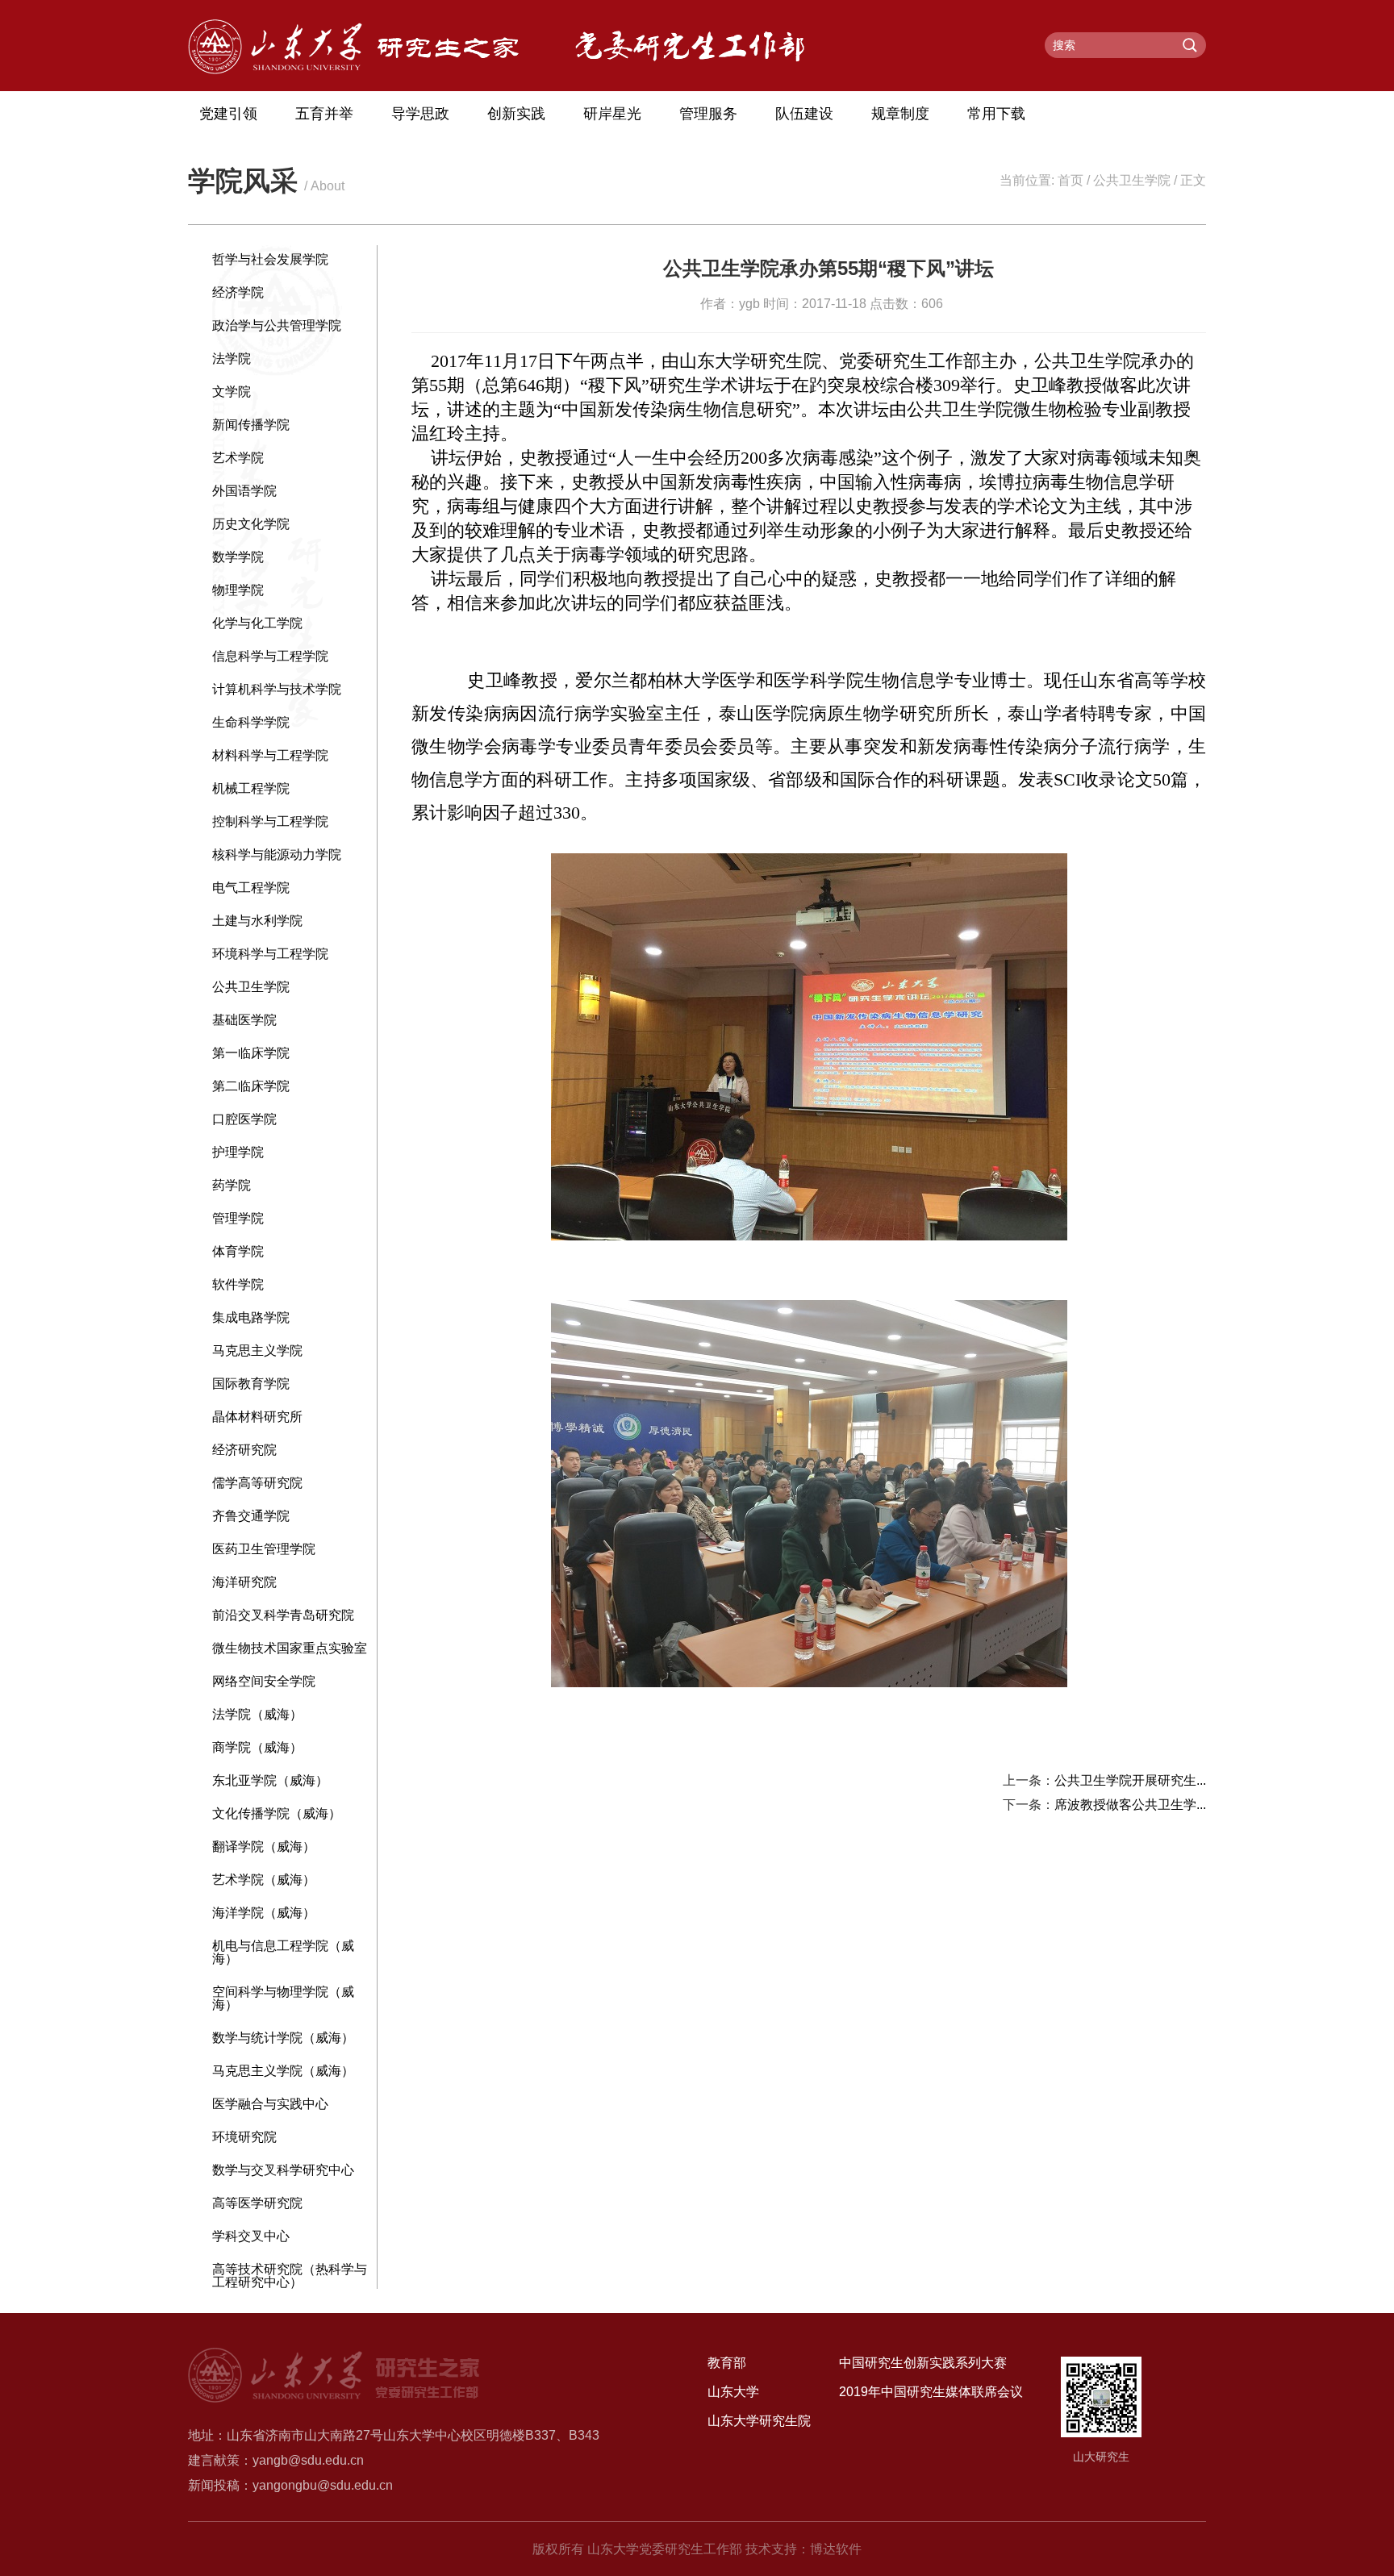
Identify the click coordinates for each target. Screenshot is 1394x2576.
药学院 (232, 1185)
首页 (1071, 180)
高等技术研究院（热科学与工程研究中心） (290, 2276)
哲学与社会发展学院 (270, 259)
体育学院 (238, 1251)
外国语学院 (244, 491)
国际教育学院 (251, 1384)
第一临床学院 (251, 1053)
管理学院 (238, 1218)
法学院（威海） (257, 1714)
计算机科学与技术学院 (277, 689)
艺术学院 (238, 458)
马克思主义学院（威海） (283, 2071)
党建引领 (228, 114)
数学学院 (238, 557)
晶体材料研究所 (257, 1417)
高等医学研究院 (257, 2203)
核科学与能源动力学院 (277, 854)
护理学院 (238, 1152)
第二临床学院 (251, 1086)
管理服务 (708, 114)
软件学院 (238, 1284)
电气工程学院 (251, 888)
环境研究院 (244, 2137)
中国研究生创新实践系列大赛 (923, 2363)
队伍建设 (804, 114)
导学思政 (420, 114)
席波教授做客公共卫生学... (1130, 1805)
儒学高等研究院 (257, 1483)
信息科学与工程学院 (270, 656)
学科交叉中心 (251, 2236)
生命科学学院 (251, 722)
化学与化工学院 (257, 623)
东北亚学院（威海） (270, 1780)
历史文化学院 (251, 524)
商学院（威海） (257, 1747)
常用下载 (996, 114)
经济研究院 (244, 1450)
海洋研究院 (244, 1582)
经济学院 (238, 292)
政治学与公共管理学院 (277, 325)
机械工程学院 (251, 788)
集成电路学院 (251, 1317)
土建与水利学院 (257, 921)
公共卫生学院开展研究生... (1130, 1780)
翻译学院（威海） (264, 1847)
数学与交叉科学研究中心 (283, 2170)
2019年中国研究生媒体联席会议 (931, 2392)
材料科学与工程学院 (270, 755)
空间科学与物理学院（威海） (283, 1998)
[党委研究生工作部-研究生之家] (353, 70)
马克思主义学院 (257, 1351)
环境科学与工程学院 (270, 954)
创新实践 (516, 114)
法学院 (232, 358)
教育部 (727, 2363)
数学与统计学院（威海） (283, 2038)
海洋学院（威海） (264, 1913)
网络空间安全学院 (264, 1681)
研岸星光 (612, 114)
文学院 (232, 392)
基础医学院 (244, 1020)
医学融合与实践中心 (270, 2104)
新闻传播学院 (251, 425)
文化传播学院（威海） (277, 1813)
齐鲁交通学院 (251, 1516)
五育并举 (324, 114)
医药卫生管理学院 (264, 1549)
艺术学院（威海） (264, 1880)
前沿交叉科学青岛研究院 (283, 1615)
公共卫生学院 (1132, 180)
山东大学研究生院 (759, 2421)
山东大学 (733, 2392)
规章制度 (900, 114)
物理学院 (238, 590)
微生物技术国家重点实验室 (290, 1648)
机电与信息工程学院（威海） (283, 1952)
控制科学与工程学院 (270, 821)
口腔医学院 (244, 1119)
